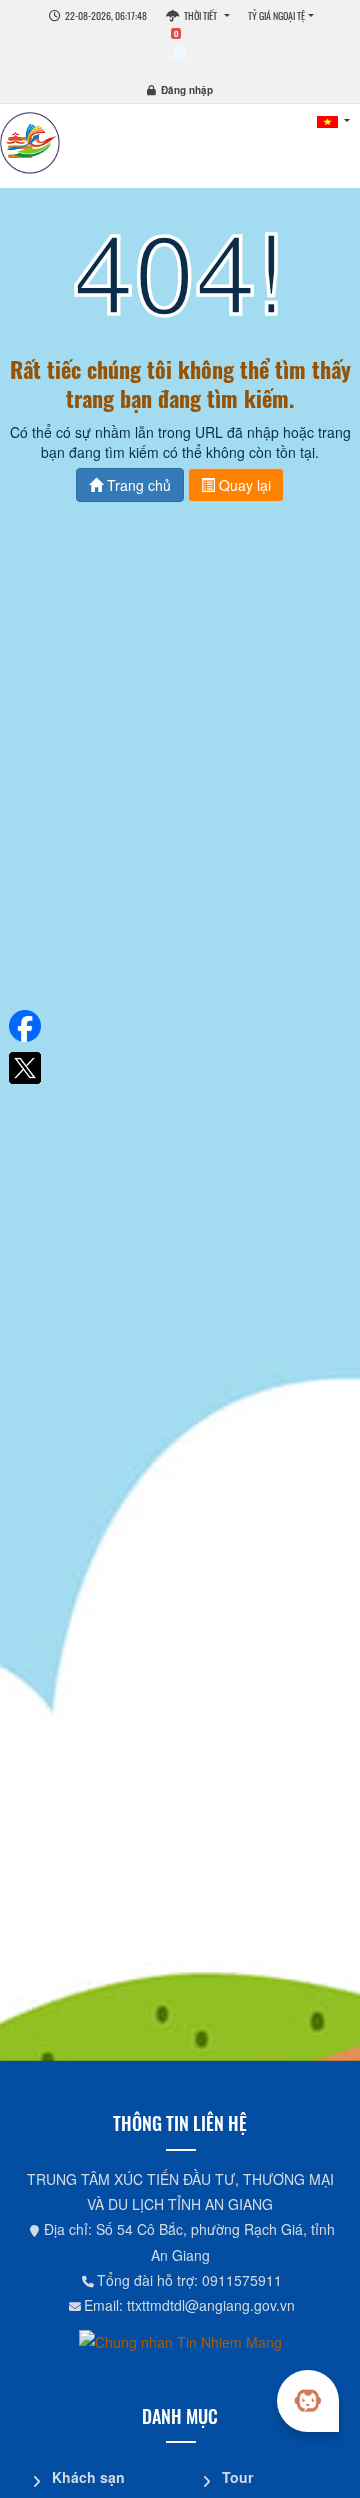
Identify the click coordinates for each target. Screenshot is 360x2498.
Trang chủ (137, 485)
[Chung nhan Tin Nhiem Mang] (180, 2340)
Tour (237, 2477)
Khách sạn (88, 2477)
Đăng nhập (187, 90)
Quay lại (243, 485)
